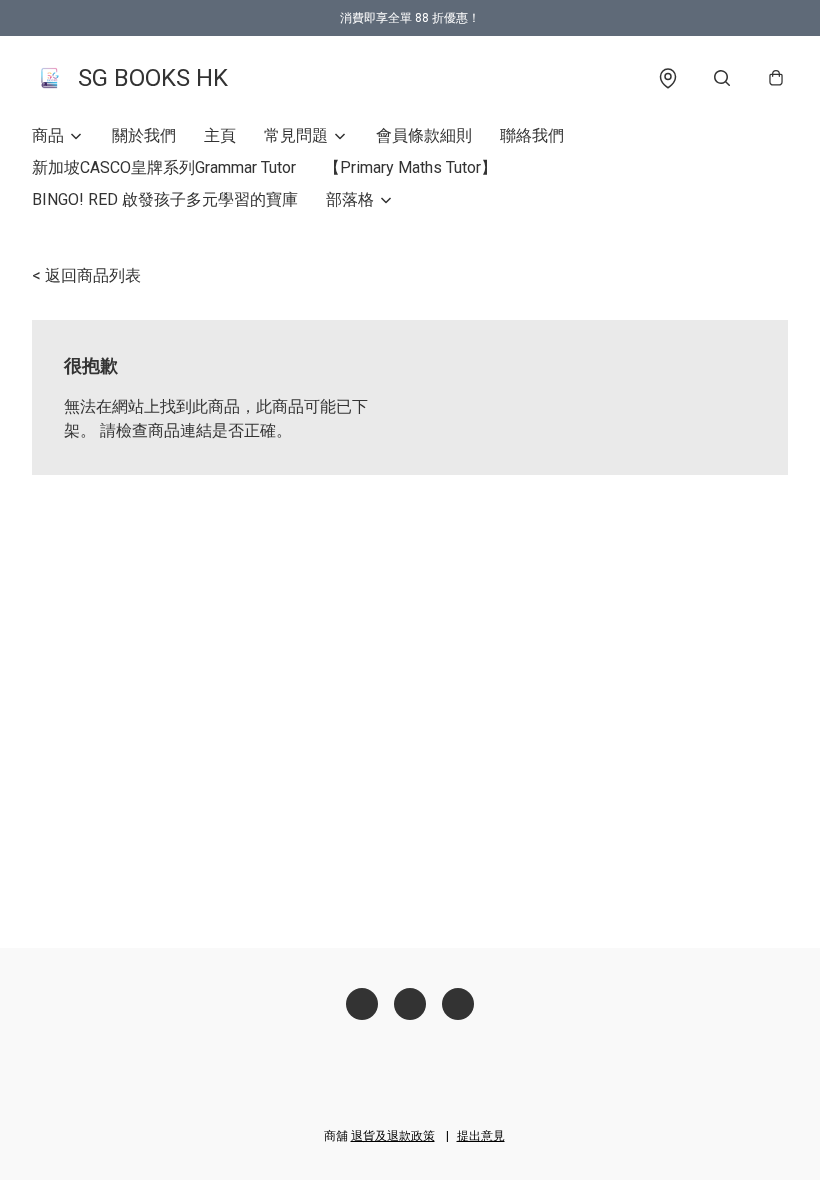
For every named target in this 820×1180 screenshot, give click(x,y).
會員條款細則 (424, 135)
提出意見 (481, 1136)
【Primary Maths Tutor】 (410, 167)
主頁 (220, 135)
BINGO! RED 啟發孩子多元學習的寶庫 (165, 199)
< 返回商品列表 (86, 275)
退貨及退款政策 (393, 1136)
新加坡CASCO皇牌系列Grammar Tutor (164, 167)
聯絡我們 (532, 135)
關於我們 (144, 135)
